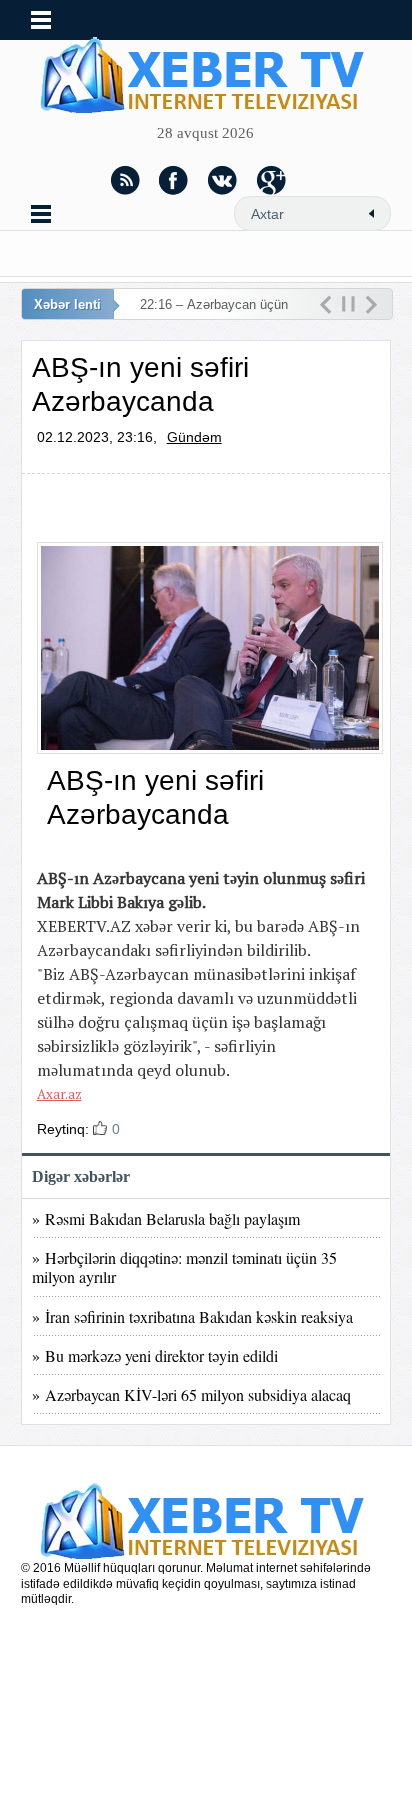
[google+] (272, 180)
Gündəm (194, 437)
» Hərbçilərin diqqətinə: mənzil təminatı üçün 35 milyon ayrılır (184, 1267)
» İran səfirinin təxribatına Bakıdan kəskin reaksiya (192, 1316)
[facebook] (174, 180)
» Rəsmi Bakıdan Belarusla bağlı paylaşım (166, 1218)
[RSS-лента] (125, 180)
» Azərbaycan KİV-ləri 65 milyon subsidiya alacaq (191, 1394)
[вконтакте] (223, 180)
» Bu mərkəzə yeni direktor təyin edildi (155, 1355)
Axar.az (59, 1094)
